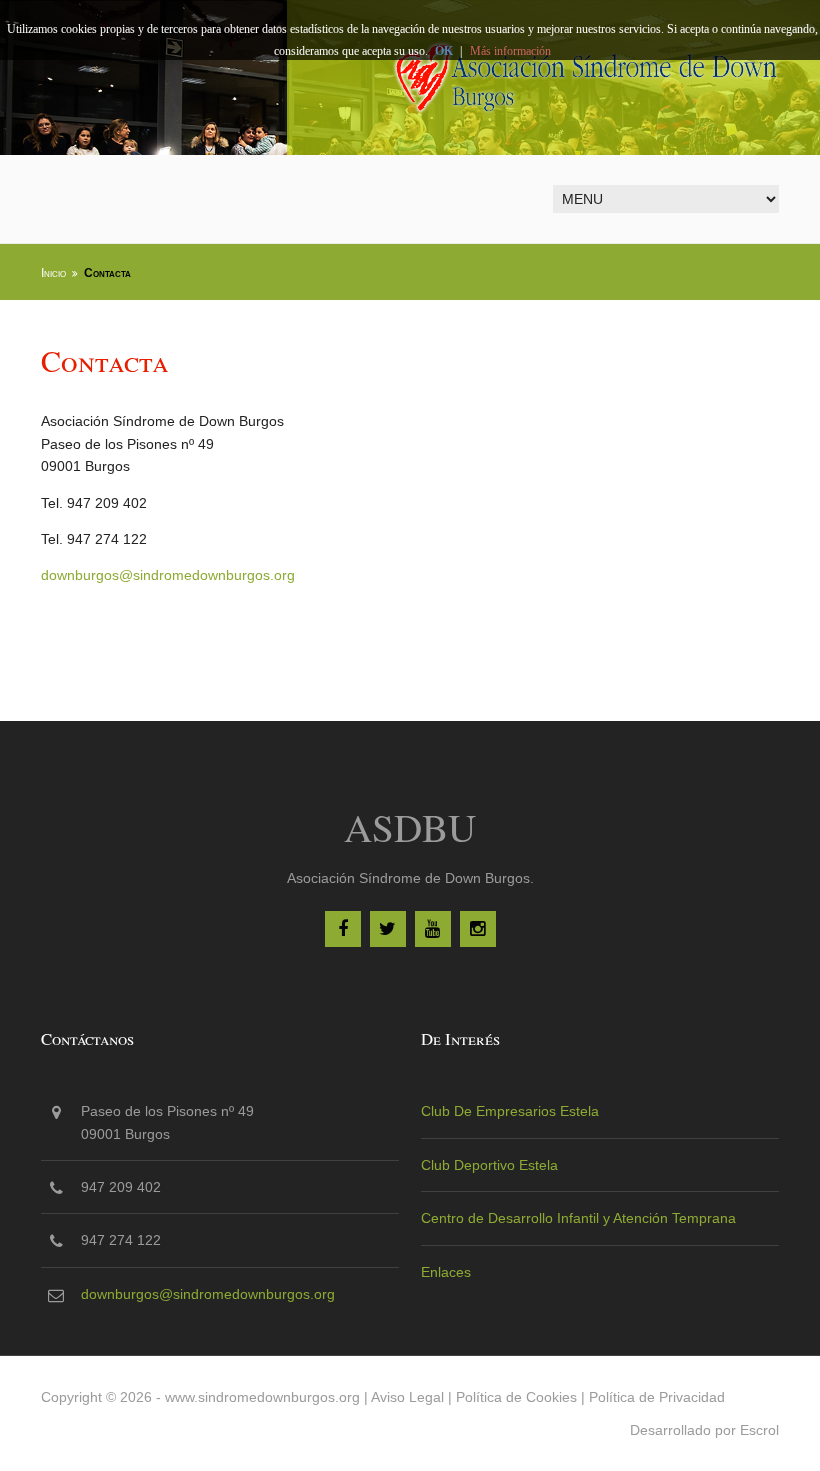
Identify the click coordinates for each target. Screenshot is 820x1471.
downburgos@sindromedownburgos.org (168, 575)
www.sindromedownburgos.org (262, 1397)
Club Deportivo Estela (489, 1165)
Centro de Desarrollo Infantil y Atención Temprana (578, 1218)
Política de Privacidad (657, 1397)
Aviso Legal (407, 1397)
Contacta (107, 273)
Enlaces (446, 1272)
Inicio (53, 273)
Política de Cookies (516, 1397)
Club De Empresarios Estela (510, 1111)
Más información (510, 51)
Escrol (759, 1430)
